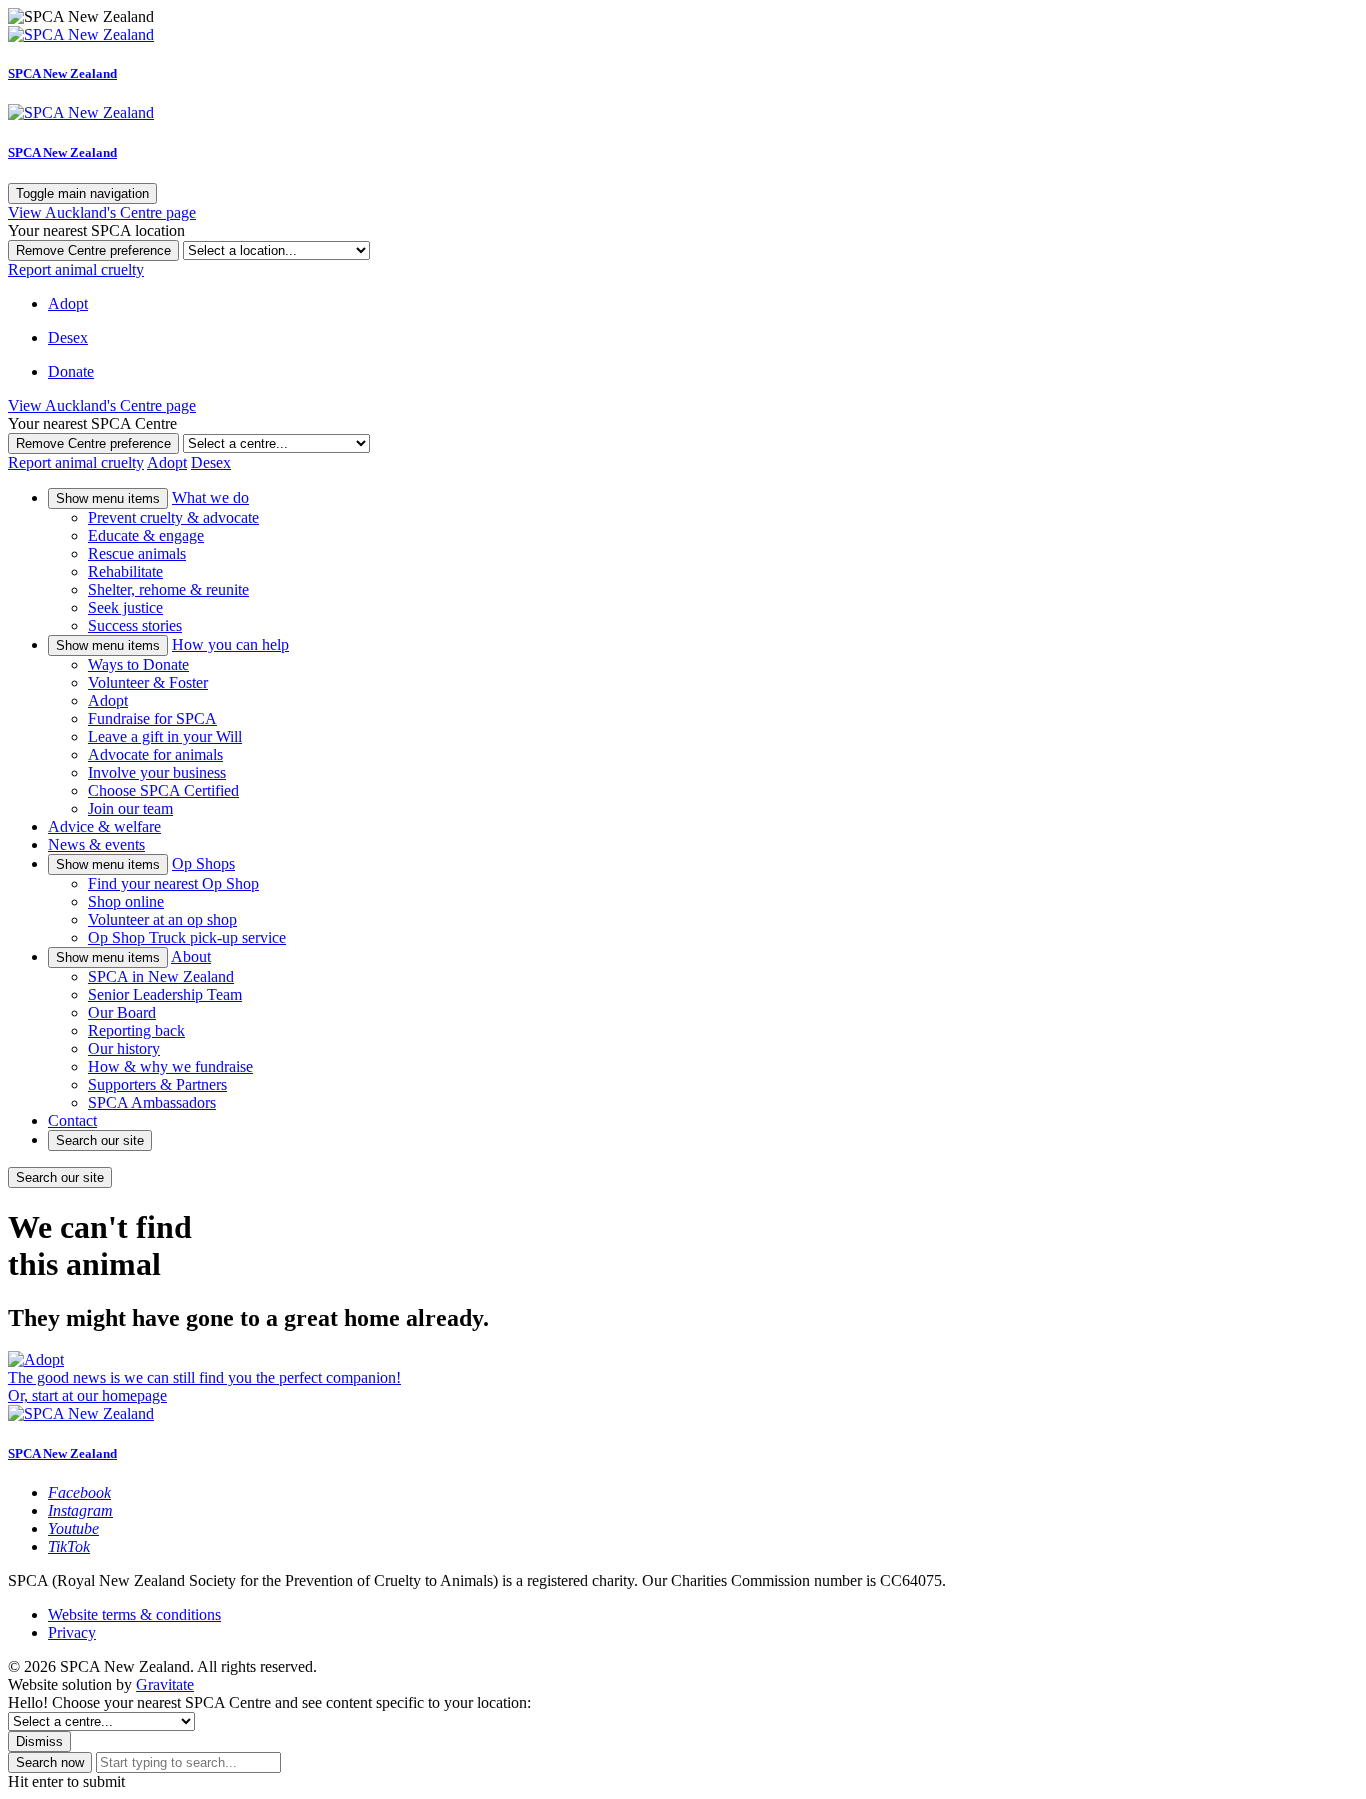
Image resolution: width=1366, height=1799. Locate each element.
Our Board (122, 1012)
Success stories (135, 625)
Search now (50, 1762)
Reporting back (136, 1030)
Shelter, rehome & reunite (168, 589)
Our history (124, 1048)
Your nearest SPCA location (96, 230)
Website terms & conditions (134, 1614)
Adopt (108, 700)
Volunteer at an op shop (162, 919)
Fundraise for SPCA (152, 718)
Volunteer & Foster (148, 682)
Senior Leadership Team (165, 994)
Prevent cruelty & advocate (173, 517)
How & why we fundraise (170, 1066)
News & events (96, 844)
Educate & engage (146, 535)
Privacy (72, 1632)
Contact (72, 1120)
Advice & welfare (104, 826)
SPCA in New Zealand (161, 976)
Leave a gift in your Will (165, 736)
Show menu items (108, 498)
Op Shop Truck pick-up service (187, 937)
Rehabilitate (125, 571)
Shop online (126, 901)
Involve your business (157, 772)
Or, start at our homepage (87, 1395)
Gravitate (165, 1684)
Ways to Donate (138, 664)
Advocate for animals (155, 754)
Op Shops (203, 863)
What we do (210, 497)
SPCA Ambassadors (152, 1102)
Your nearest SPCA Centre (92, 423)
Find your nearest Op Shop (173, 883)
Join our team (130, 808)
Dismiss (39, 1741)
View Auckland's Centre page (102, 212)
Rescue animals (137, 553)
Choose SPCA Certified (163, 790)
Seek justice (125, 607)
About (191, 956)
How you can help (230, 644)
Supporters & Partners (157, 1084)
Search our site (100, 1140)
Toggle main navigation (82, 193)
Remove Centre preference (93, 250)
